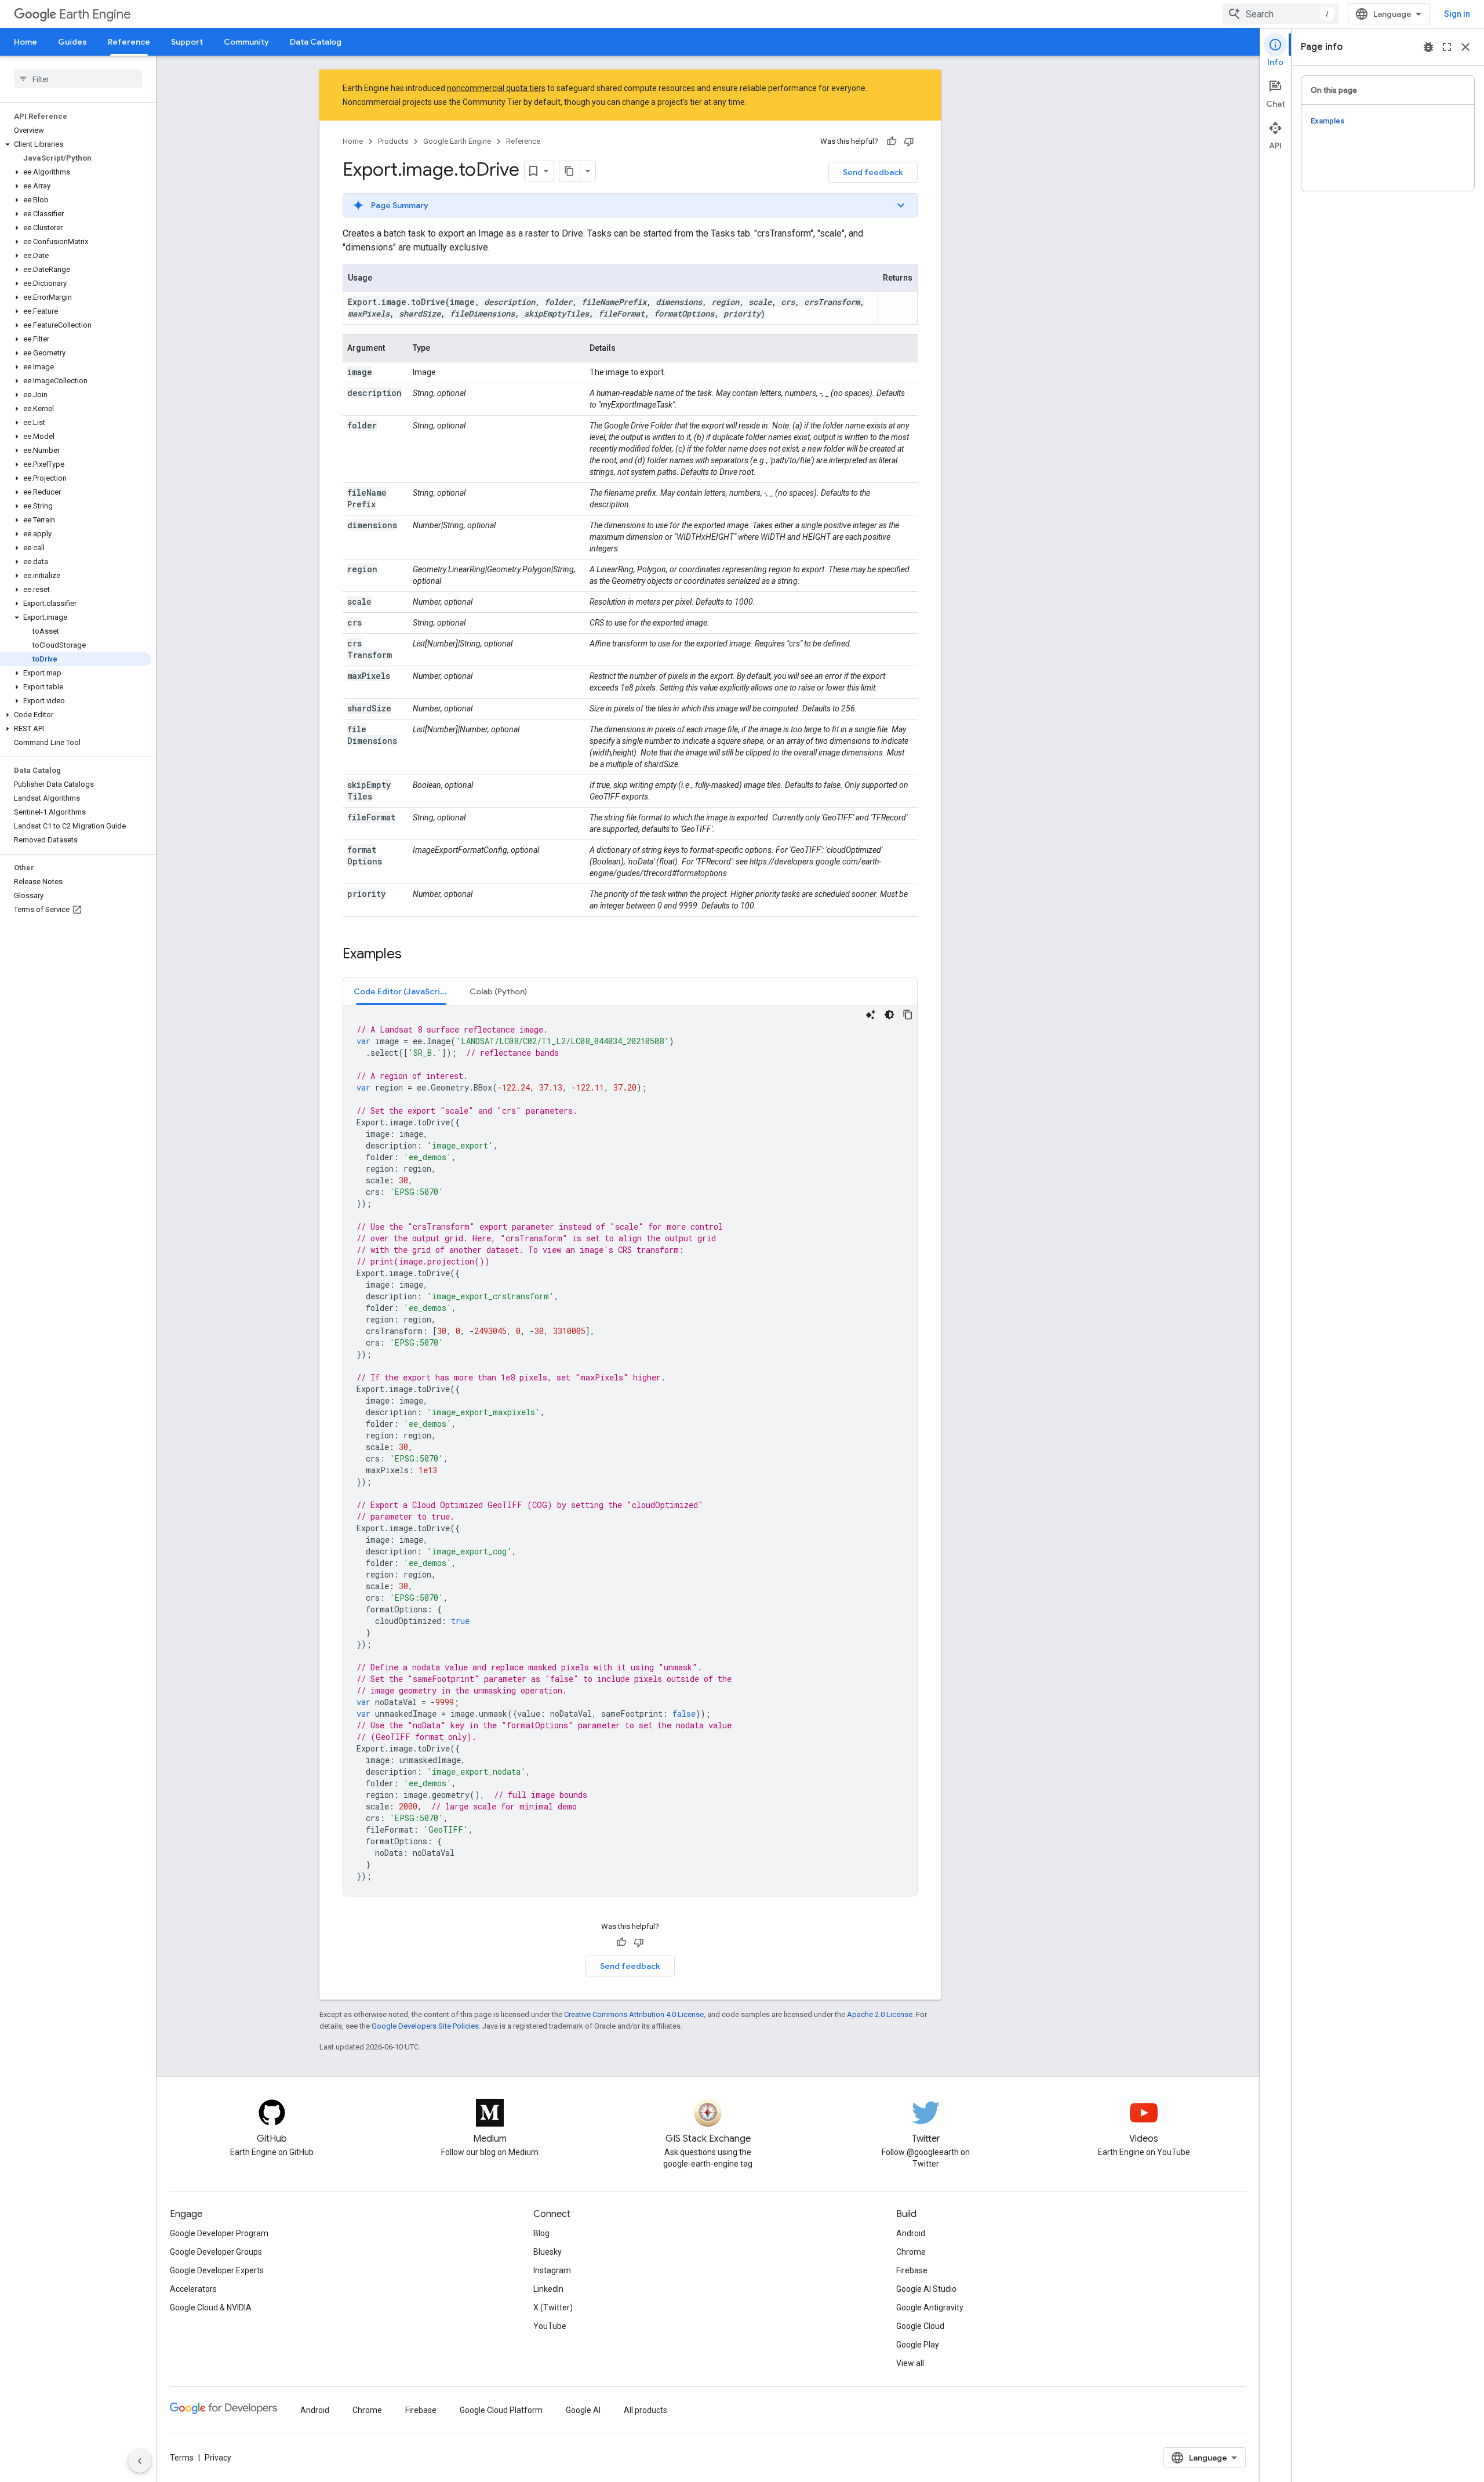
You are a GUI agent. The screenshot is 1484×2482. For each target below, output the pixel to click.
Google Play (918, 2345)
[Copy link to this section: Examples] (413, 955)
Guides (72, 42)
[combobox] (1281, 14)
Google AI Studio (926, 2289)
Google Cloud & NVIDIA (211, 2307)
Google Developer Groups (216, 2252)
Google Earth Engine (457, 141)
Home (26, 42)
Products (393, 141)
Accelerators (193, 2289)
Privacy (218, 2458)
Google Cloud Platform (501, 2410)
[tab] (401, 991)
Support (187, 42)
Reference (129, 42)
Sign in (1457, 14)
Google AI (583, 2410)
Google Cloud (920, 2326)
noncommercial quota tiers (496, 88)
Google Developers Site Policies (425, 2026)
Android (911, 2233)
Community (246, 42)
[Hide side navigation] (140, 2461)
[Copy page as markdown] (570, 171)
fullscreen (1447, 47)
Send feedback (873, 172)
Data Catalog (316, 42)
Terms (182, 2458)
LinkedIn (548, 2289)
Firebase (912, 2270)
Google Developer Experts (217, 2270)
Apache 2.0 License (880, 2014)
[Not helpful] (909, 141)
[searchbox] (78, 79)
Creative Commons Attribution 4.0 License (634, 2014)
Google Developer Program (219, 2233)
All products (645, 2410)
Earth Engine (95, 14)
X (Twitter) (553, 2307)
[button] (76, 144)
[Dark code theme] (889, 1015)
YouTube (550, 2326)
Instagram (552, 2270)
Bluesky (548, 2252)
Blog (541, 2233)
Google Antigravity (930, 2307)
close (1465, 47)
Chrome (911, 2252)
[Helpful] (892, 141)
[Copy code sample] (908, 1015)
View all (910, 2363)
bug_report (1428, 47)
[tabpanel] (630, 1451)
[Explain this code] (871, 1015)
